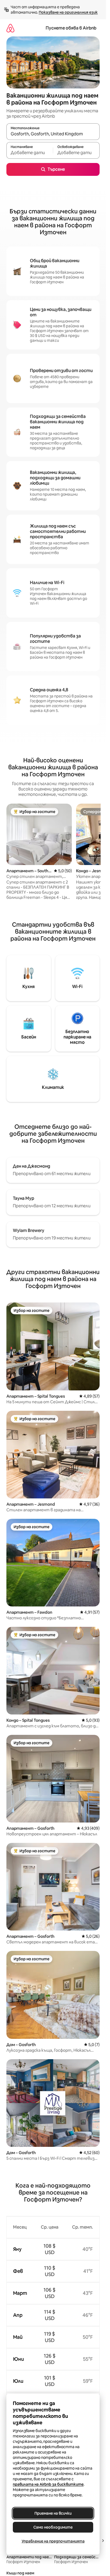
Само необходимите (53, 2527)
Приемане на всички (53, 2513)
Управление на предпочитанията (53, 2541)
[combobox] (53, 134)
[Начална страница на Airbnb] (10, 28)
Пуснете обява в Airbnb (71, 28)
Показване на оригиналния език (68, 12)
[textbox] (30, 153)
